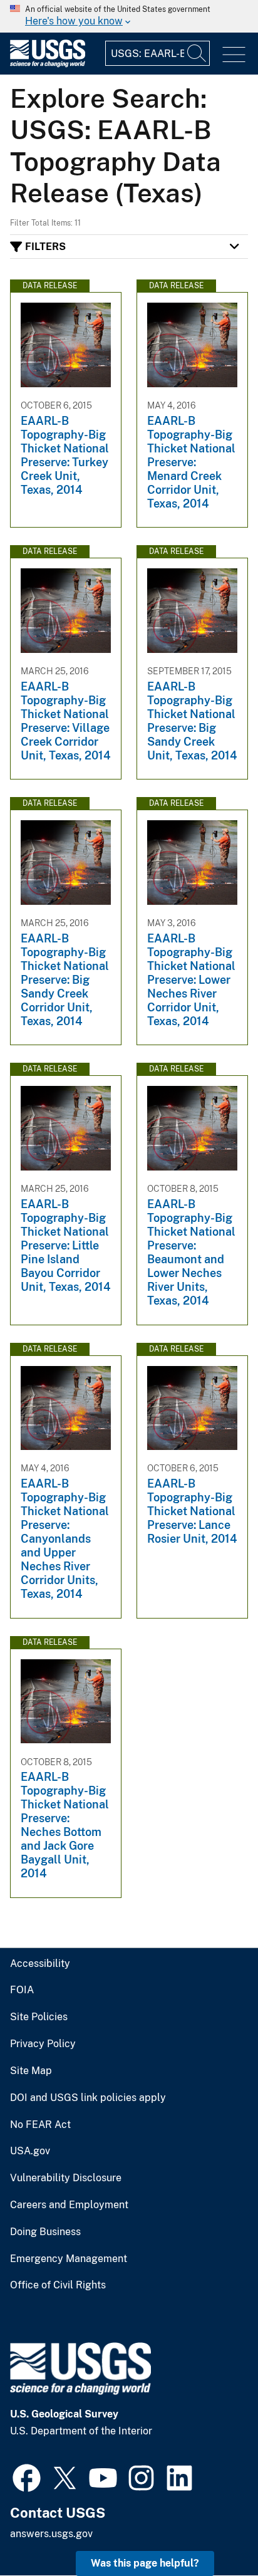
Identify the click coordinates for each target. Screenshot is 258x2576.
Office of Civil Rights (58, 2285)
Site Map (31, 2071)
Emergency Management (69, 2259)
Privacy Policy (43, 2044)
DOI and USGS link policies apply (88, 2098)
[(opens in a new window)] (27, 2476)
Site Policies (39, 2017)
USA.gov (30, 2151)
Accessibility (40, 1964)
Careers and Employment (69, 2205)
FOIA (22, 1990)
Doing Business (45, 2232)
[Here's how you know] (129, 16)
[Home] (48, 64)
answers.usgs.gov (51, 2534)
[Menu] (234, 55)
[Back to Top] (213, 2531)
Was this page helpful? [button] (145, 2563)
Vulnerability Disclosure (66, 2178)
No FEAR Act (40, 2125)
